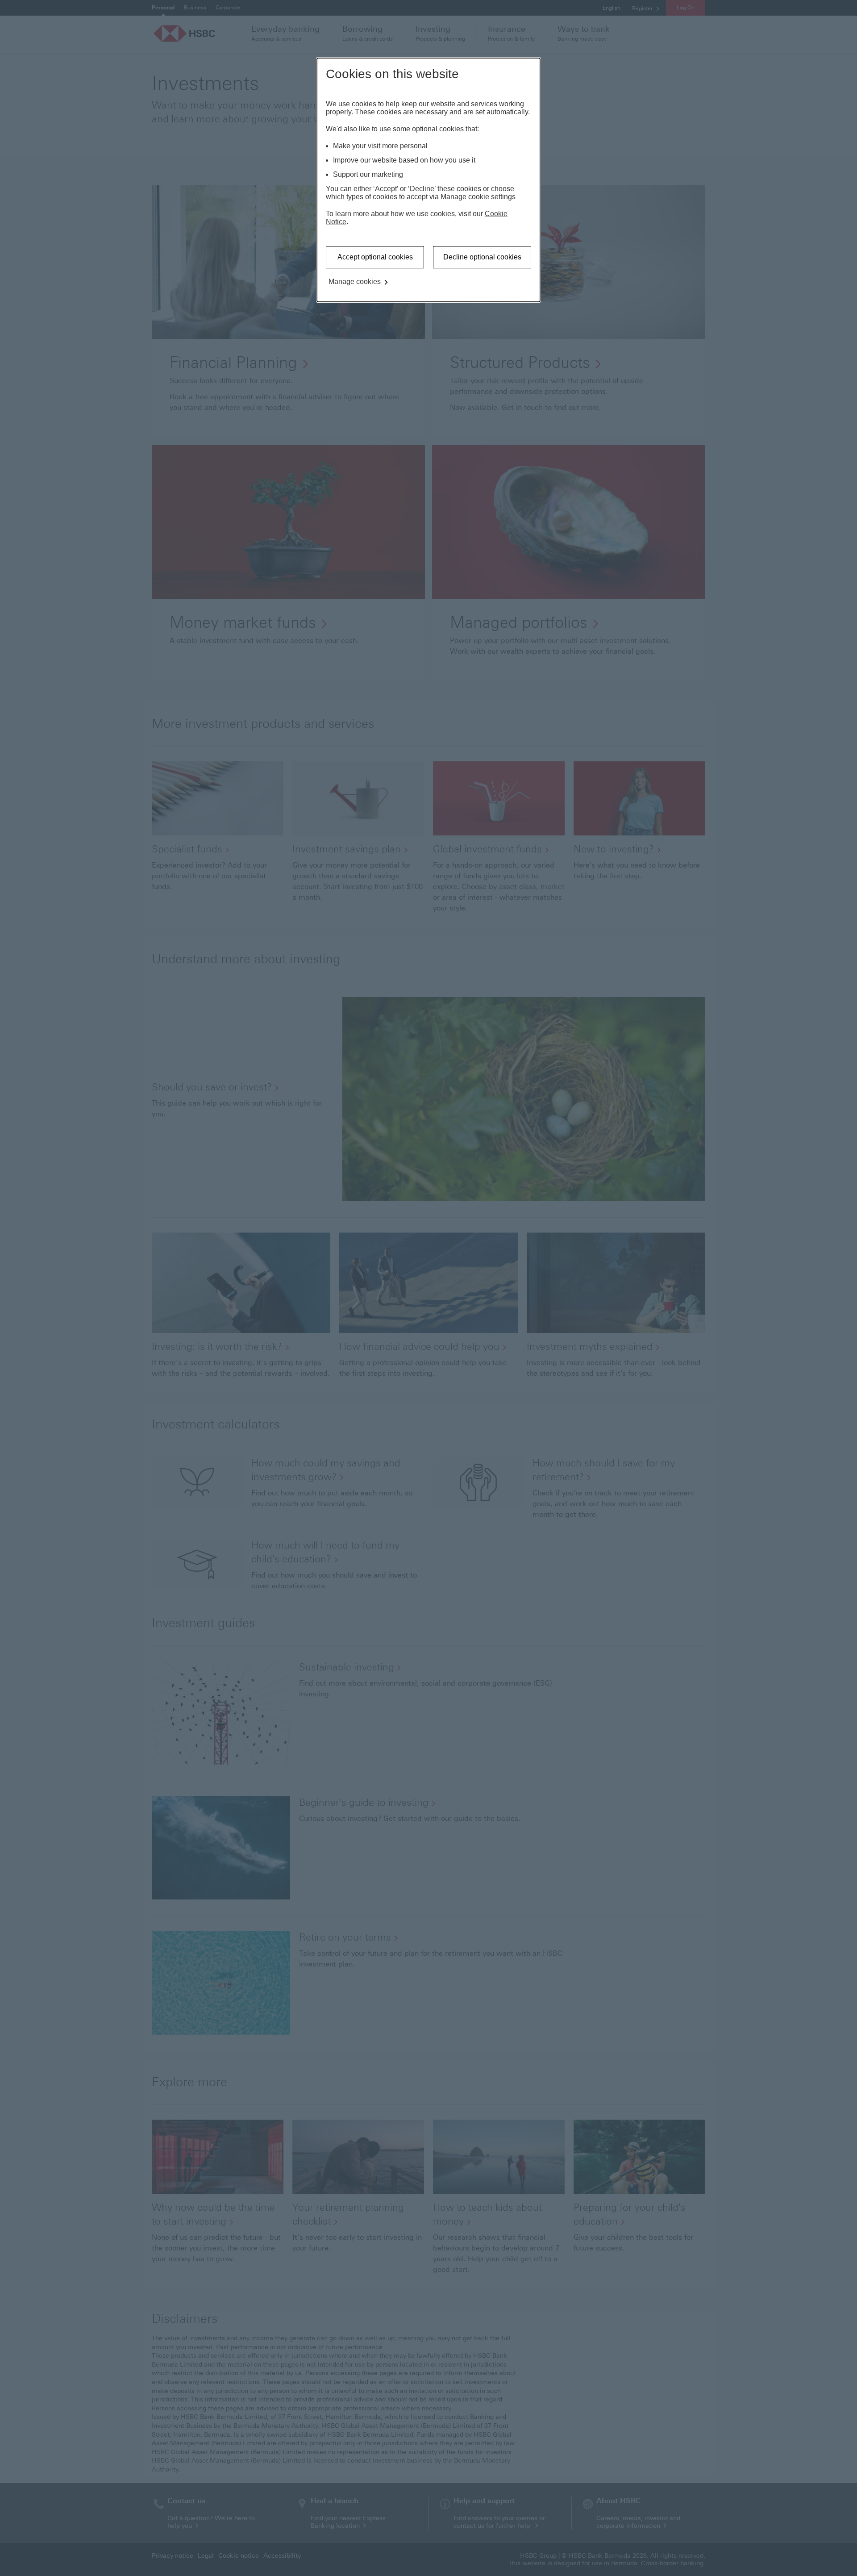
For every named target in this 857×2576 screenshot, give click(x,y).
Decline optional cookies (482, 257)
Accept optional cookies (375, 257)
